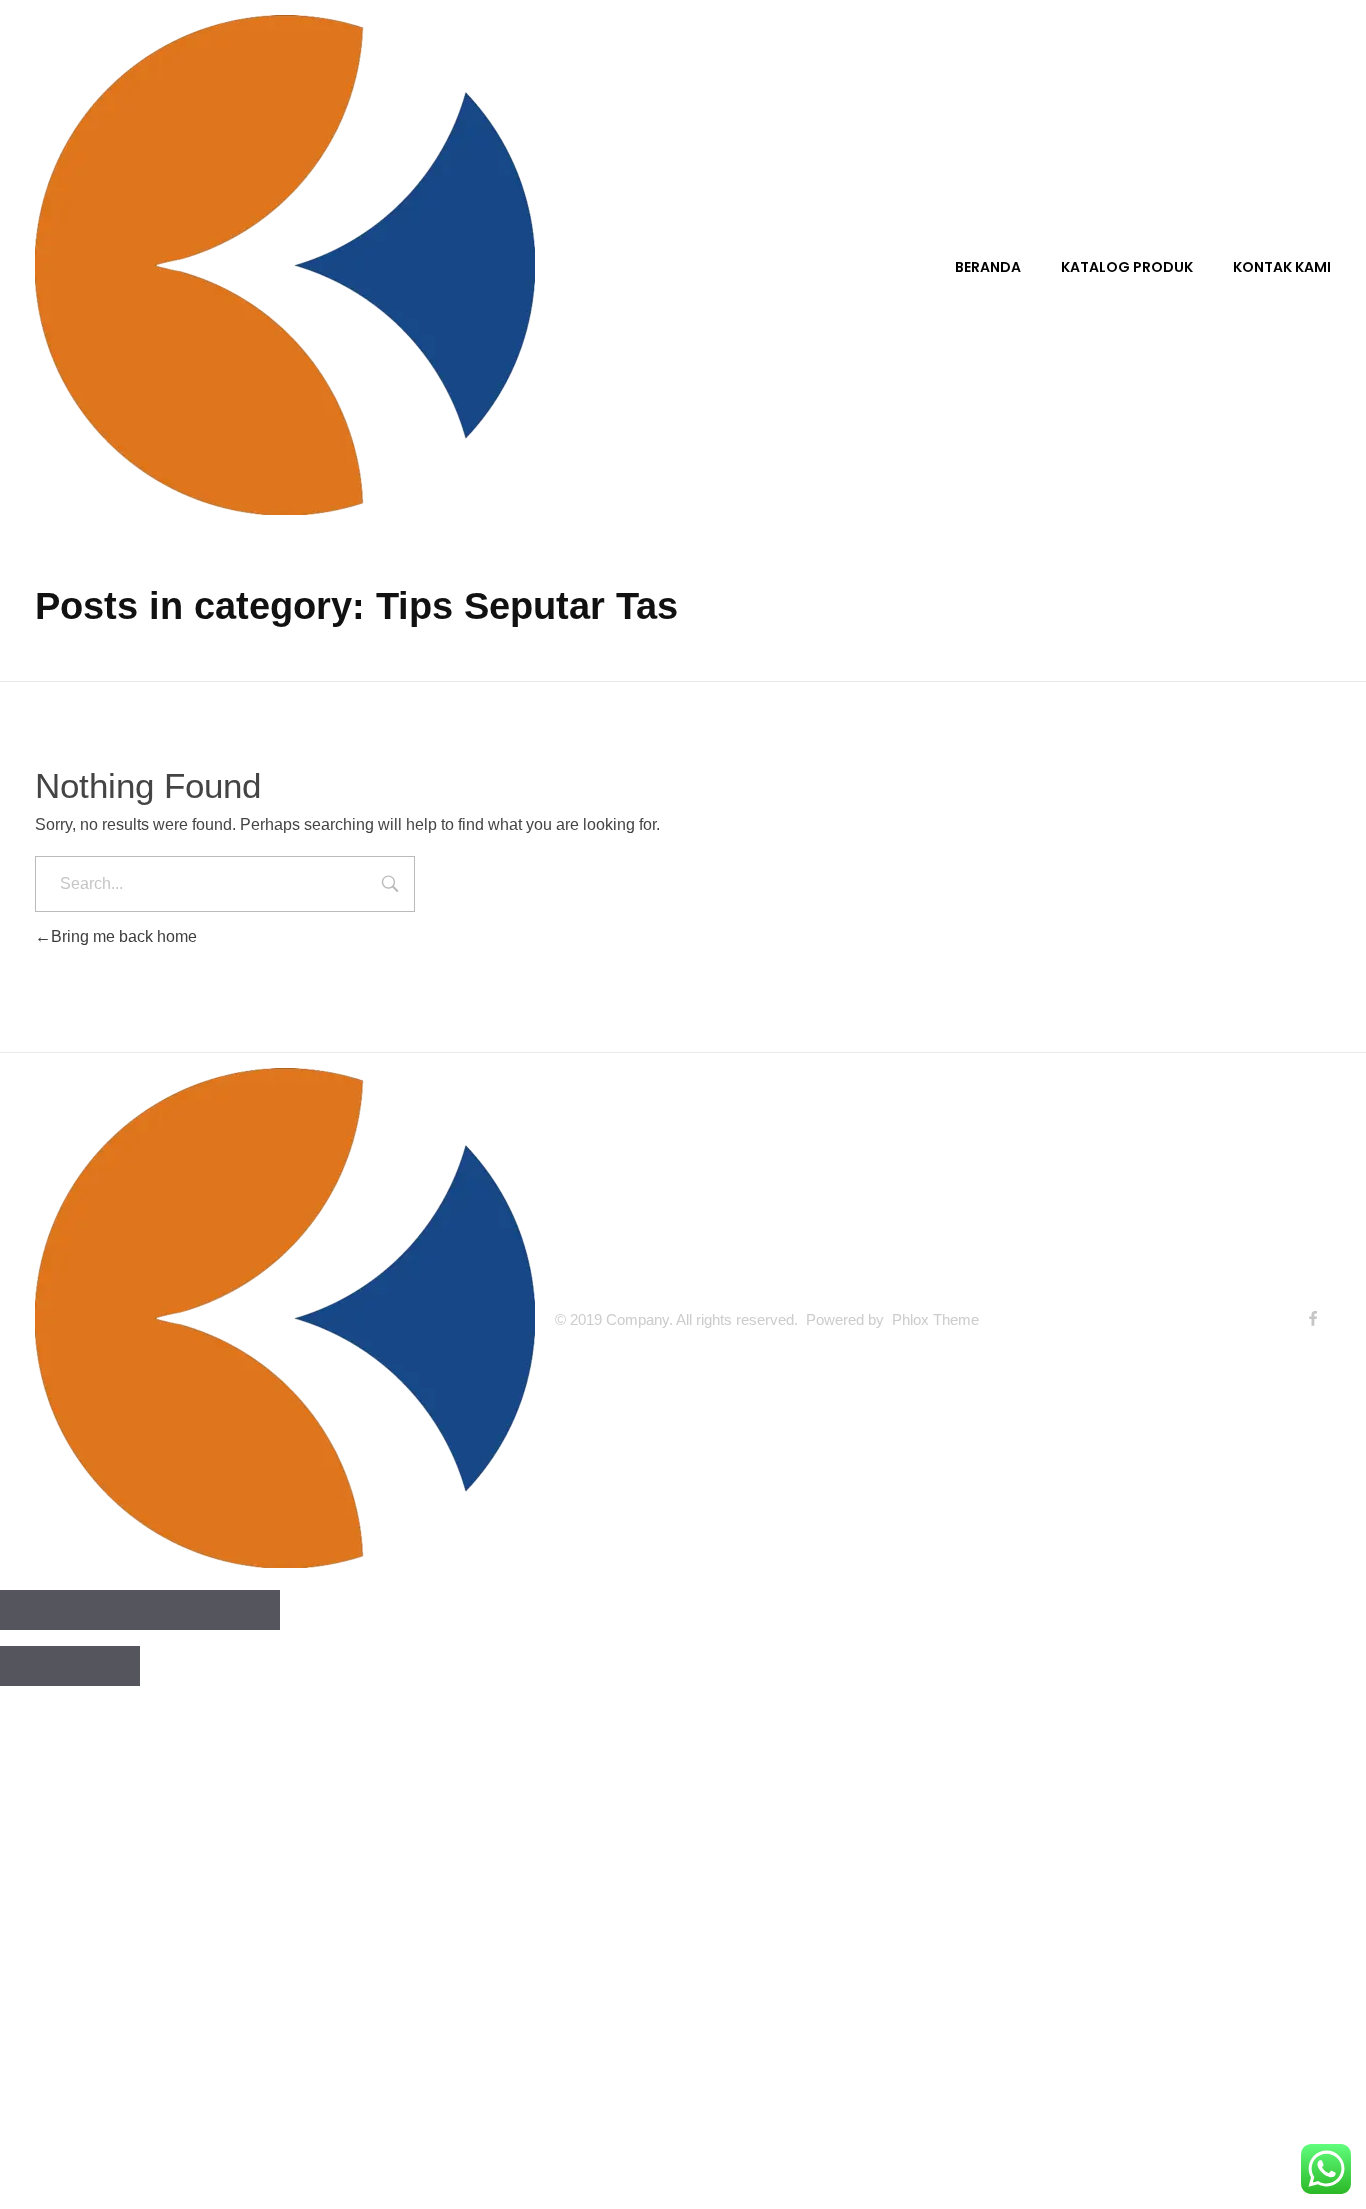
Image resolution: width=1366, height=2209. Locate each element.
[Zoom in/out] (245, 1610)
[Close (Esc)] (35, 1610)
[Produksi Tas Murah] (285, 265)
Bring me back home (124, 936)
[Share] (105, 1610)
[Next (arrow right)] (105, 1666)
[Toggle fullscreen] (175, 1610)
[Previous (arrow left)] (35, 1666)
